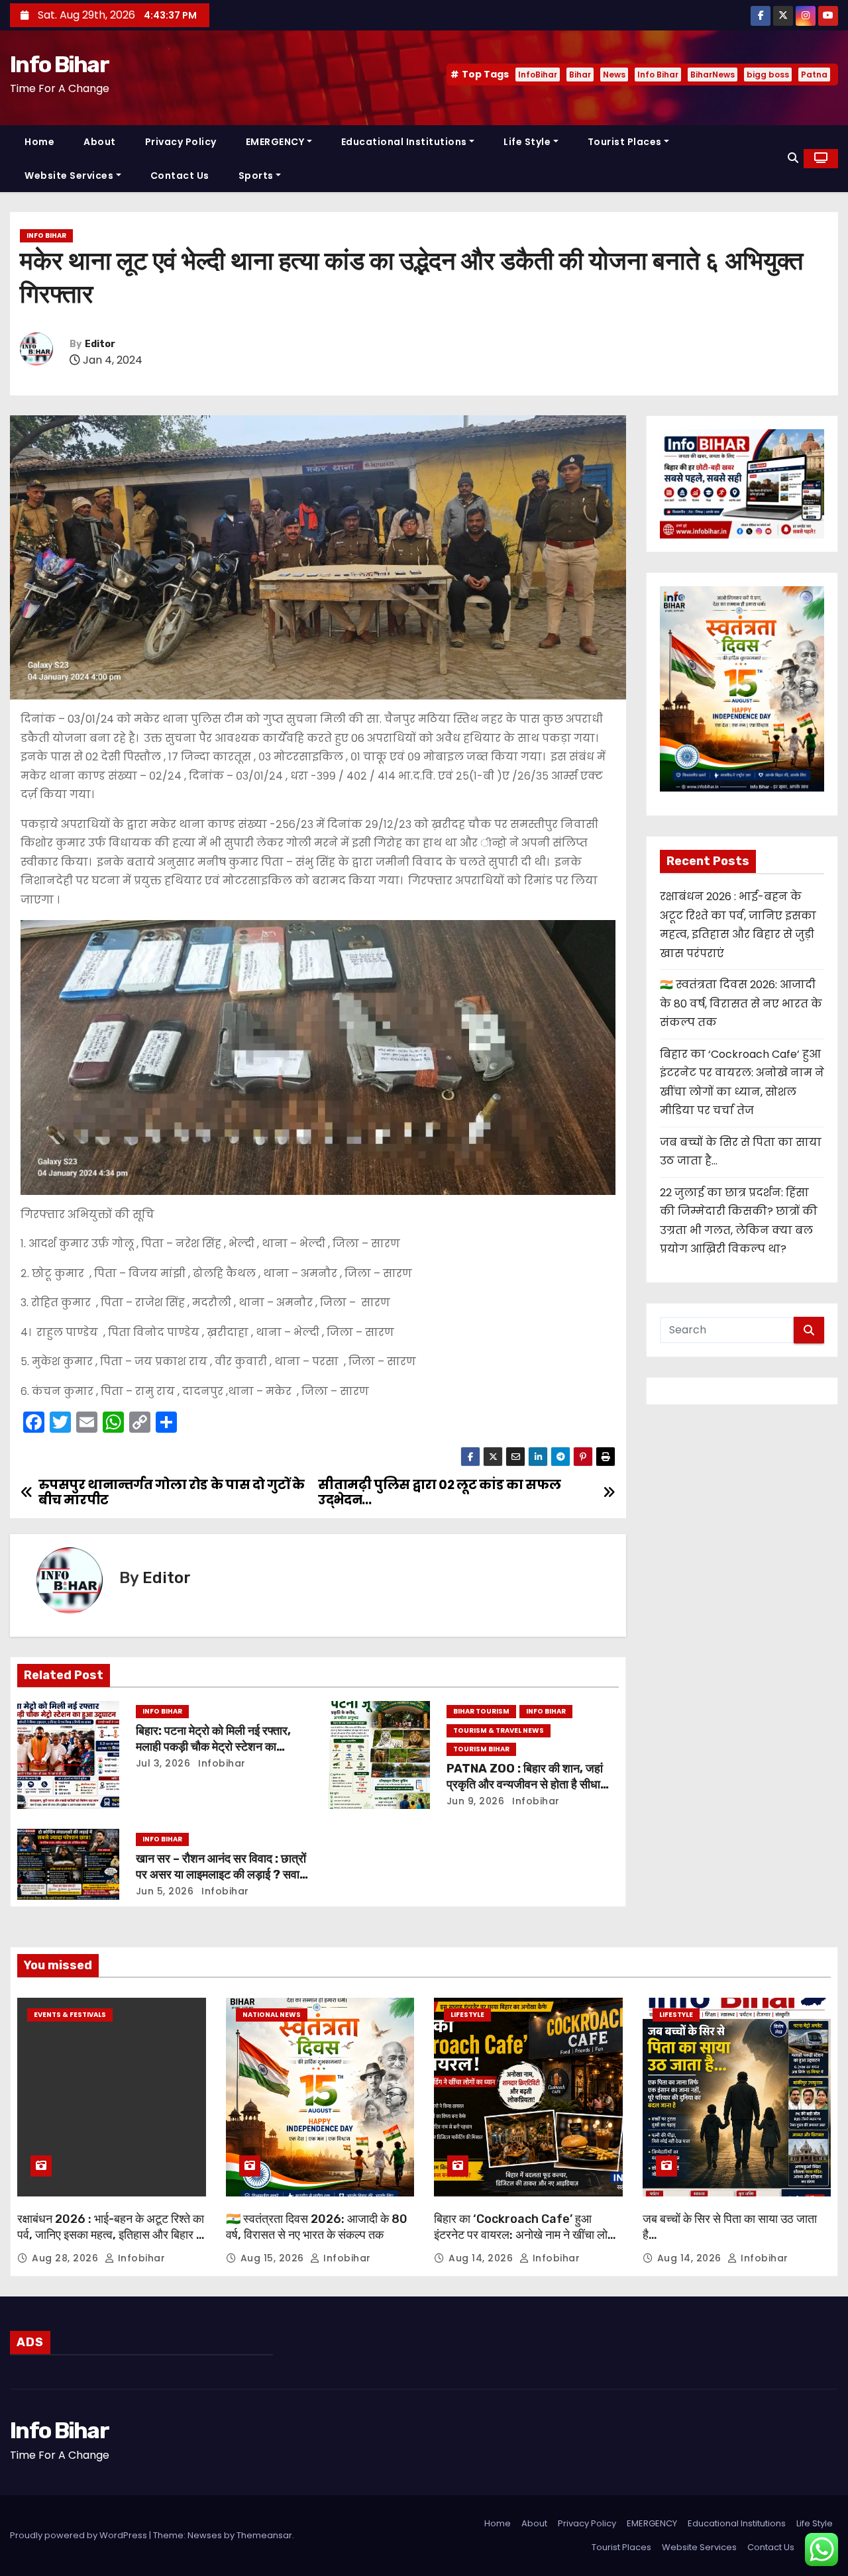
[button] (793, 158)
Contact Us (180, 176)
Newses (205, 2535)
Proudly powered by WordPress (79, 2535)
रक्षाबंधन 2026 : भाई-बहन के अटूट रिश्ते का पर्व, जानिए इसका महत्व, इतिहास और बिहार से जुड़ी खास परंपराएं (111, 2235)
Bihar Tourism (481, 1711)
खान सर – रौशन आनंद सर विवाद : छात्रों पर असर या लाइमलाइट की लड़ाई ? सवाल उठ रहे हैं (222, 1875)
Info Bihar (59, 65)
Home (39, 142)
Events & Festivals (70, 2015)
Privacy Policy (181, 142)
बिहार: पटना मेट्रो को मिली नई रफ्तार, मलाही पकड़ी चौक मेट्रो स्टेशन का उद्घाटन (213, 1747)
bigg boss (768, 75)
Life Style (527, 142)
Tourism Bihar (481, 1749)
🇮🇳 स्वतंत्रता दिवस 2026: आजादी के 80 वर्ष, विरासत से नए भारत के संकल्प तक (741, 1004)
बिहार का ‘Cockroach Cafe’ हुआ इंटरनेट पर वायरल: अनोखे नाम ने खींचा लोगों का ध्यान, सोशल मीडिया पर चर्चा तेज (525, 2235)
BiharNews (713, 75)
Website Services (69, 176)
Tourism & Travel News (499, 1730)
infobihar (221, 1763)
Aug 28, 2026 (67, 2258)
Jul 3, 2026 (163, 1763)
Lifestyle (467, 2015)
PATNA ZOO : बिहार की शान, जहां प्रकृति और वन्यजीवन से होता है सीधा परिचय (525, 1784)
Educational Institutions (404, 142)
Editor (100, 344)
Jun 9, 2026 (476, 1801)
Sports (256, 176)
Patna (814, 75)
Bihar (580, 75)
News (614, 75)
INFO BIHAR (46, 235)
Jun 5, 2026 (165, 1891)
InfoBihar (538, 75)
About (100, 142)
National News (272, 2015)
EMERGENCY (275, 142)
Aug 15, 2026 (274, 2258)
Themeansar (264, 2535)
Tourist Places (625, 142)
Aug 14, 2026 (482, 2258)
